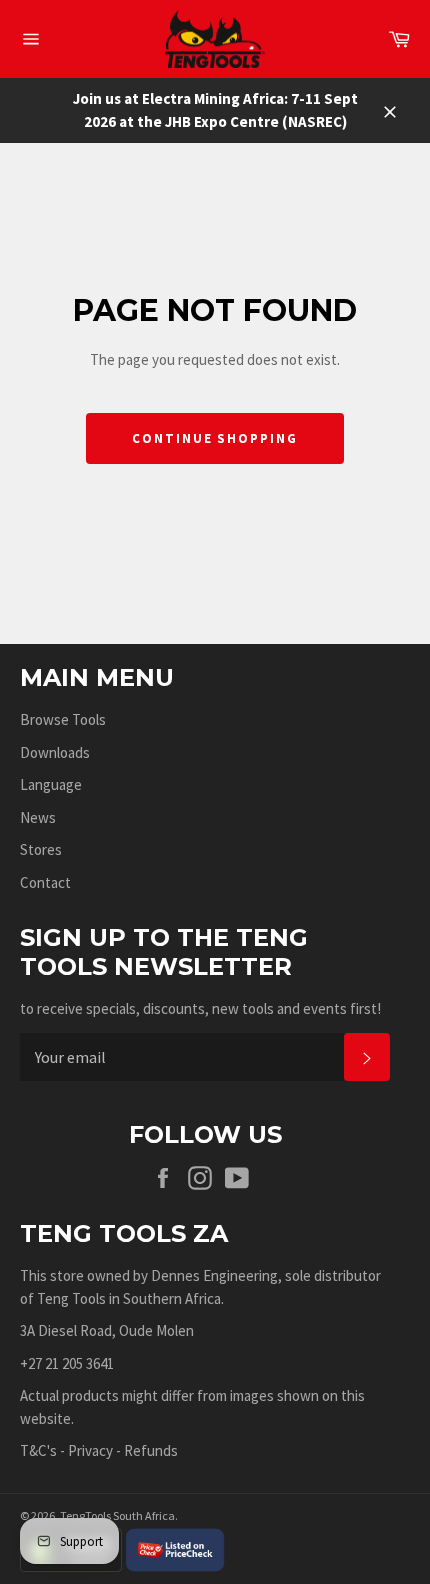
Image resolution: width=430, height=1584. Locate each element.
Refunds (151, 1450)
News (38, 817)
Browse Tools (63, 719)
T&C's (38, 1450)
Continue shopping (215, 438)
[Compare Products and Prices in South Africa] (175, 1548)
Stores (41, 849)
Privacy (90, 1450)
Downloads (55, 752)
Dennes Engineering (214, 1275)
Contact (45, 882)
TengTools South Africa (117, 1515)
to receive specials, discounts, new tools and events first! (200, 1008)
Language (51, 784)
